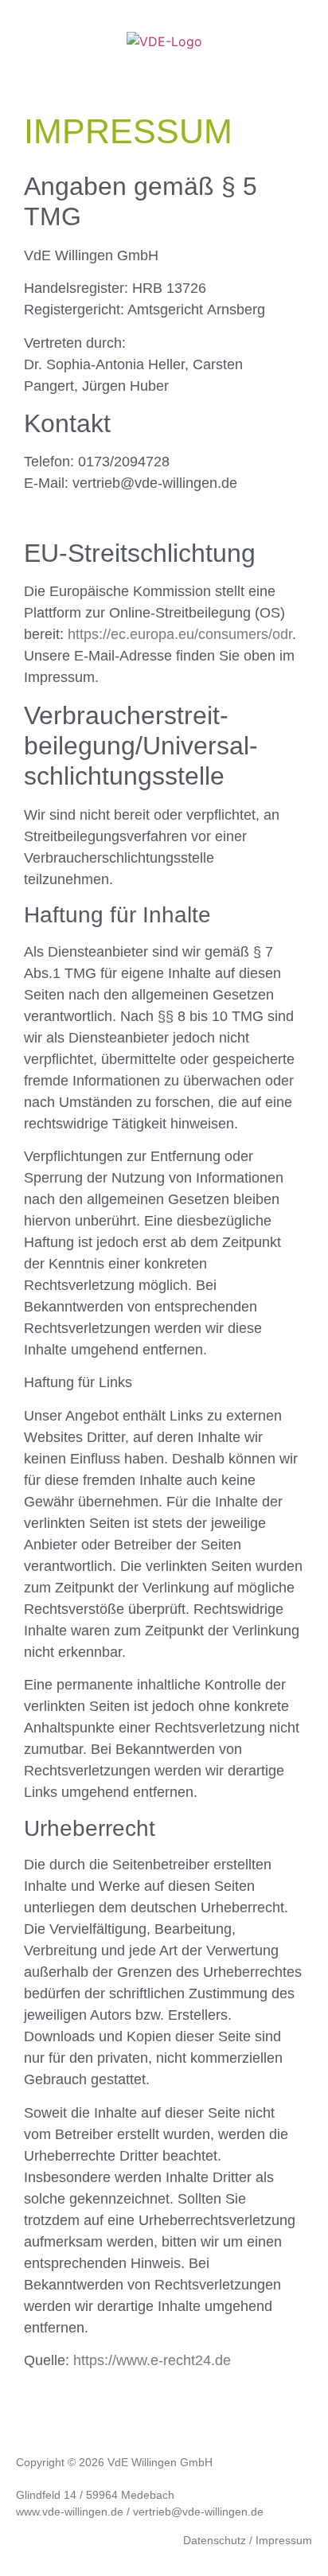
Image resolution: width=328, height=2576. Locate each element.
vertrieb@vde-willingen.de (198, 2512)
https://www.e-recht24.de (152, 2360)
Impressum (284, 2540)
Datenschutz (215, 2540)
